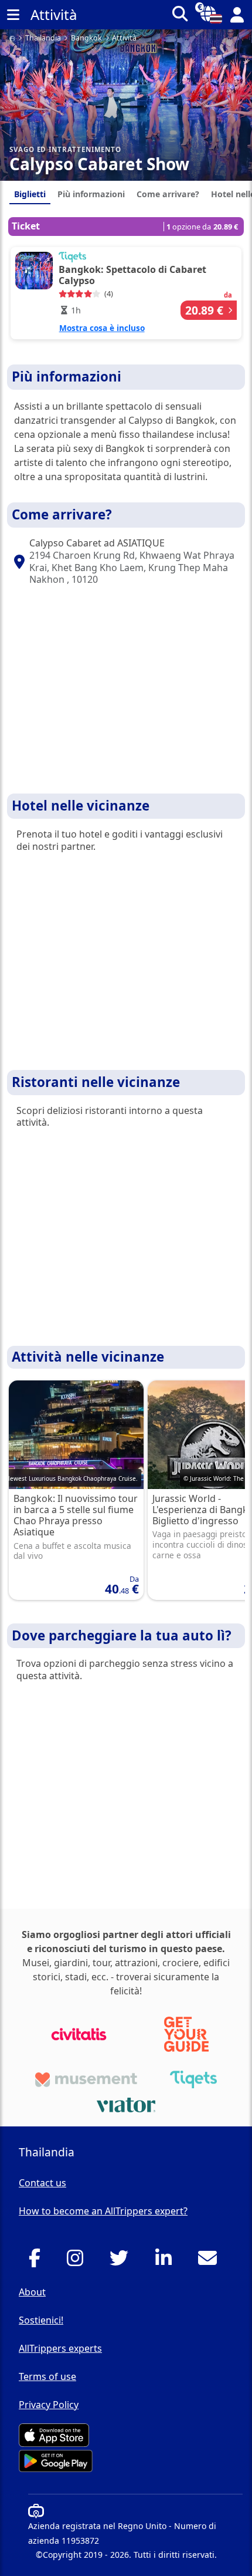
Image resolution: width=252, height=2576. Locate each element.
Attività (124, 38)
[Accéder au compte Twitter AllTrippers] (122, 2261)
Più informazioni (91, 194)
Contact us (42, 2183)
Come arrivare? (168, 194)
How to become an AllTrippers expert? (103, 2211)
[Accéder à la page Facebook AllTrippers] (38, 2261)
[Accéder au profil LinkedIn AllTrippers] (167, 2261)
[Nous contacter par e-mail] (211, 2261)
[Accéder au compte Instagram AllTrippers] (78, 2261)
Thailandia (43, 38)
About (32, 2292)
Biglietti (30, 194)
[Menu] (13, 15)
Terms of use (47, 2376)
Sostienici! (41, 2320)
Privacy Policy (49, 2405)
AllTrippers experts (60, 2348)
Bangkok (86, 38)
